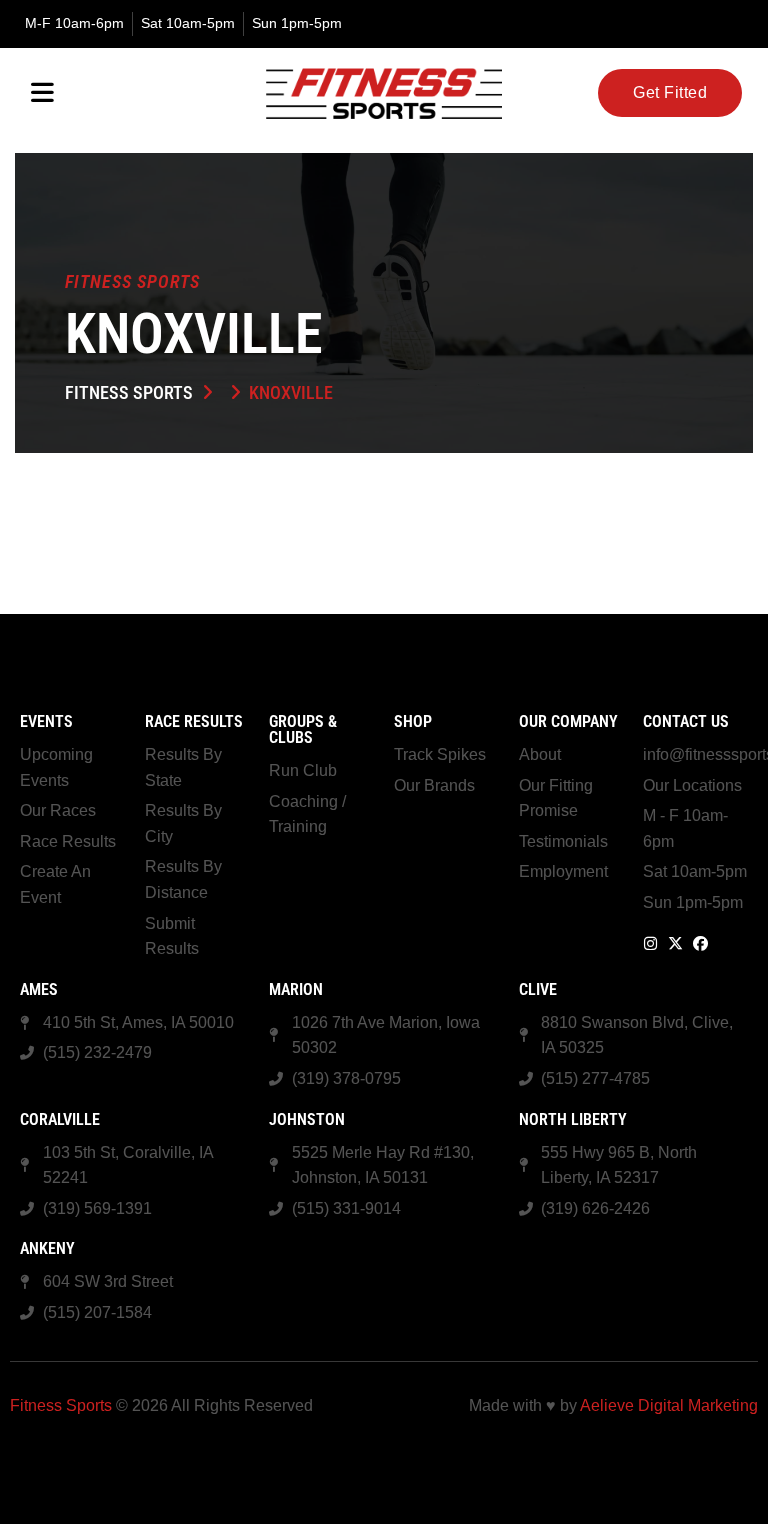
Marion (296, 989)
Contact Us (686, 721)
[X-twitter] (675, 943)
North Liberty (573, 1119)
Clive (538, 989)
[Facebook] (700, 943)
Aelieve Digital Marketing (669, 1405)
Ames (39, 989)
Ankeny (47, 1248)
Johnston (307, 1119)
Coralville (60, 1119)
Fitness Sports (129, 392)
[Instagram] (650, 943)
